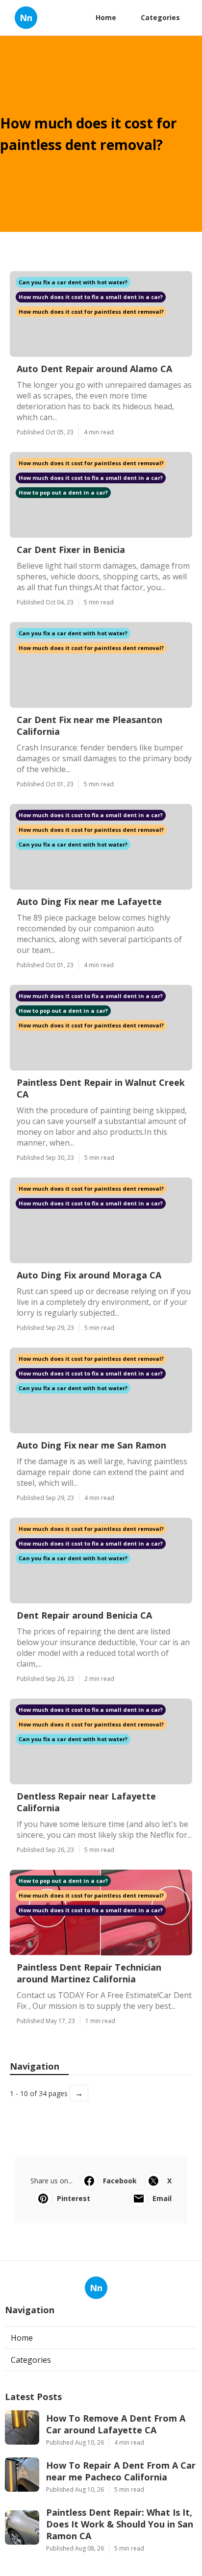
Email (162, 2198)
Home (106, 17)
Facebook (120, 2181)
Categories (160, 17)
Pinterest (74, 2198)
